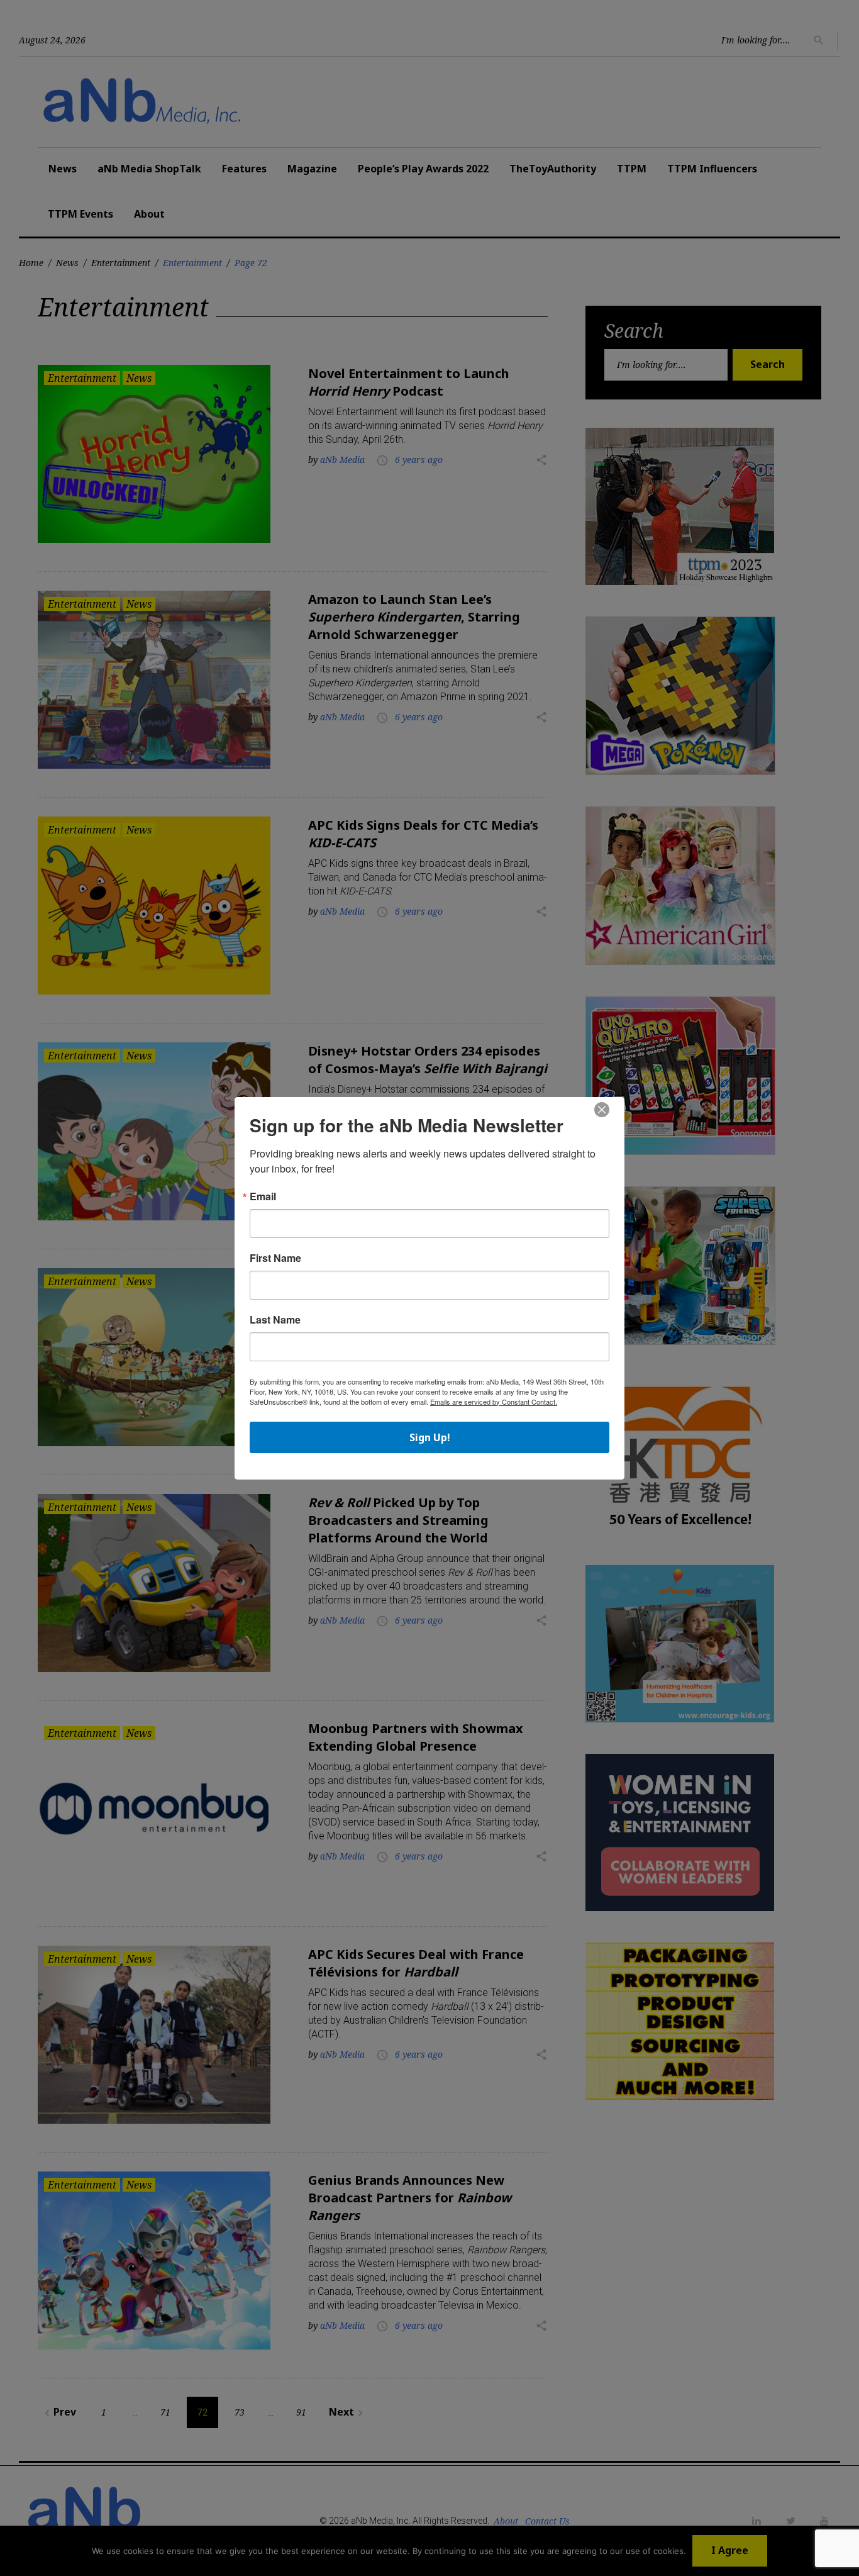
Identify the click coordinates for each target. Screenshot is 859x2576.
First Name (275, 1258)
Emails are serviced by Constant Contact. (494, 1402)
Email (263, 1196)
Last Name (275, 1320)
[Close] (602, 1110)
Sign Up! (430, 1437)
